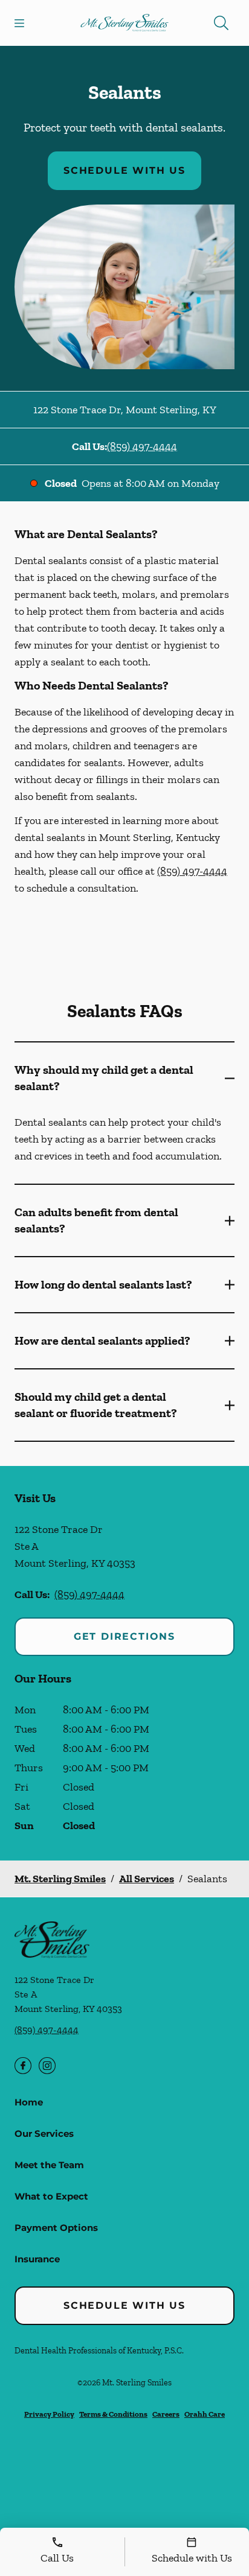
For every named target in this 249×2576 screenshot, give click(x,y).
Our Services (44, 2133)
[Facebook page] (23, 2066)
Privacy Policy (49, 2414)
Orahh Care (205, 2414)
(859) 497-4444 (142, 446)
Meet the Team (49, 2165)
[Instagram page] (47, 2066)
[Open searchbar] (221, 23)
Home (29, 2102)
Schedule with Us (124, 170)
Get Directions (124, 1636)
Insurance (37, 2259)
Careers (166, 2414)
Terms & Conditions (113, 2414)
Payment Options (56, 2228)
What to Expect (51, 2196)
